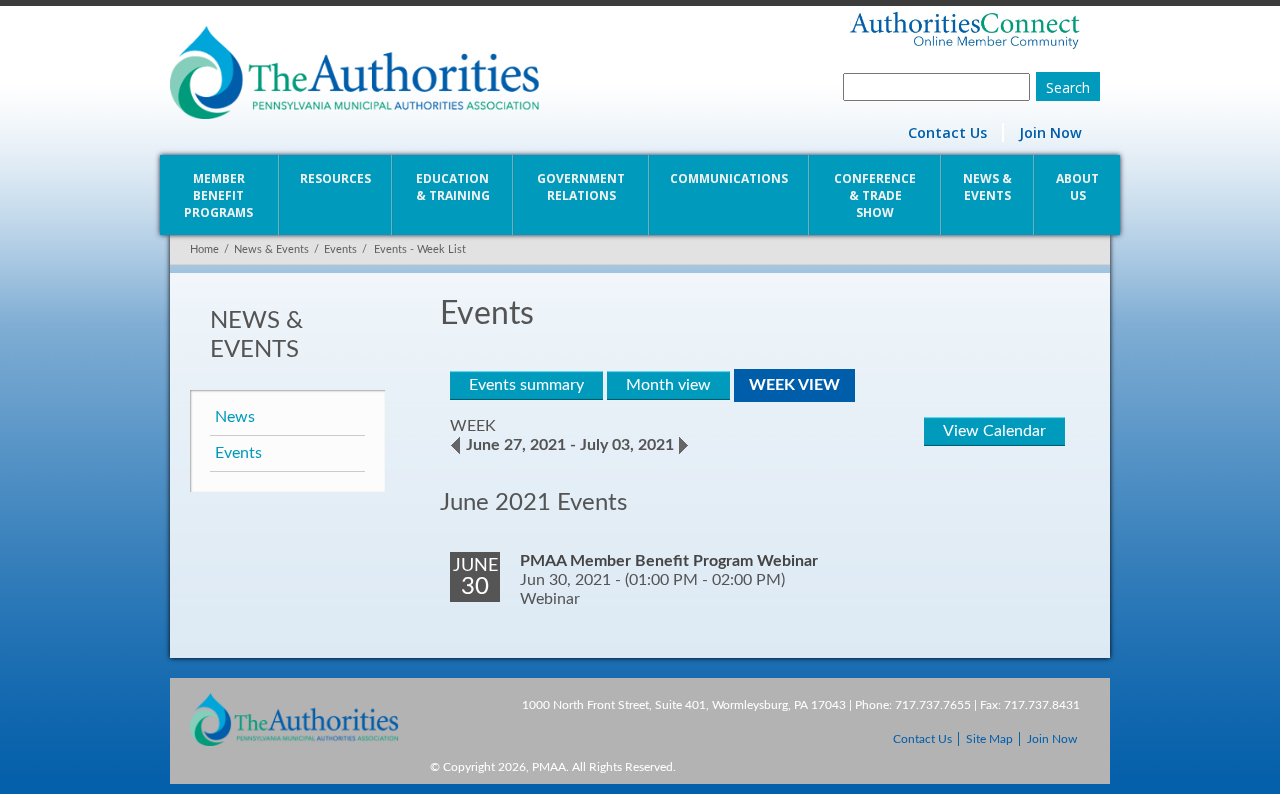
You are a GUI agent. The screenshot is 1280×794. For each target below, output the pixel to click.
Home (204, 250)
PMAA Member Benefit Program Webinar (669, 561)
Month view (668, 385)
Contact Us (947, 132)
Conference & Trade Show (875, 195)
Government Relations (581, 187)
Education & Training (453, 187)
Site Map (989, 739)
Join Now (1050, 132)
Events (340, 250)
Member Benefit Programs (218, 195)
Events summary (526, 385)
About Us (1077, 187)
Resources (335, 178)
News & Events (987, 187)
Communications (729, 178)
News (235, 417)
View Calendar (994, 431)
